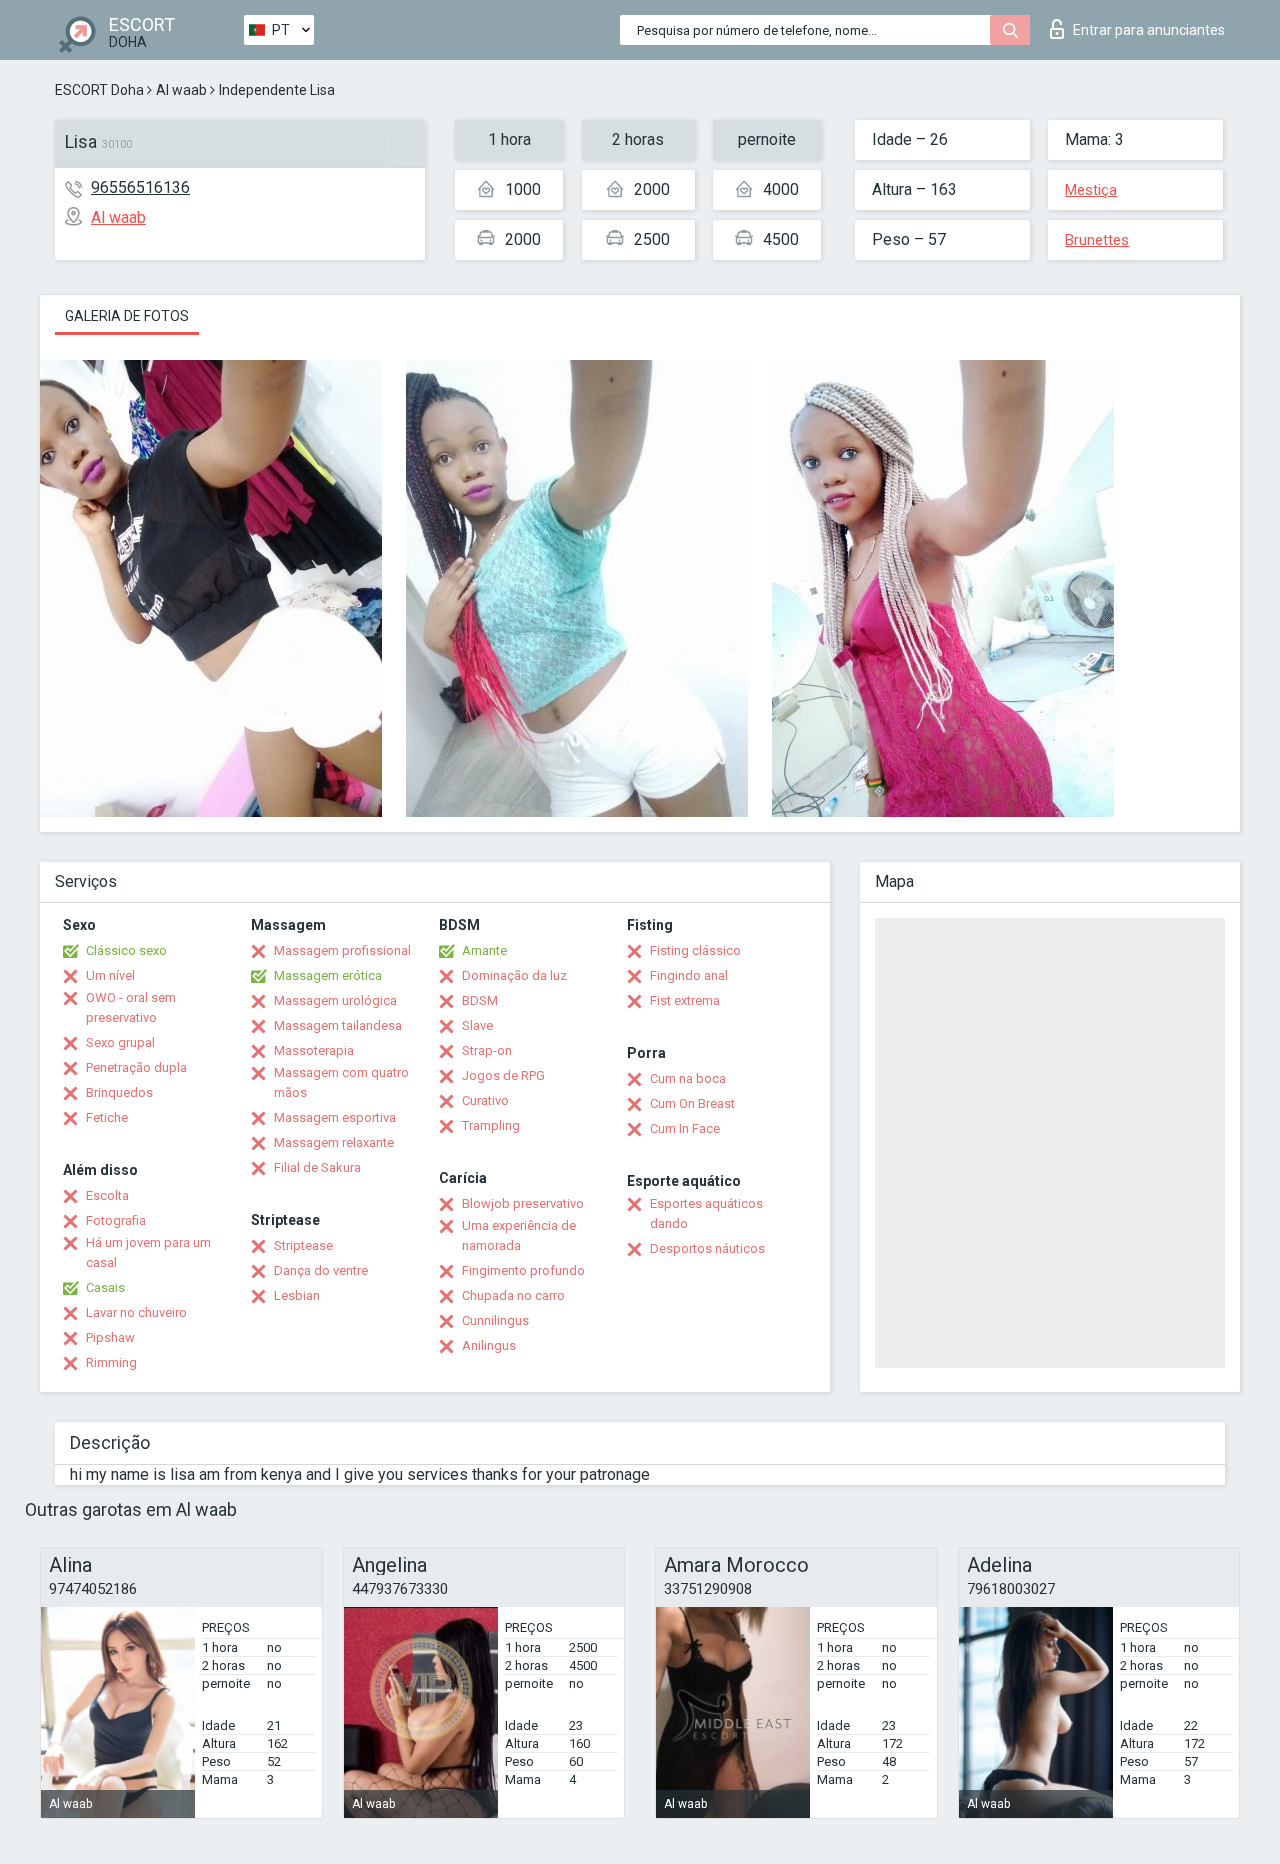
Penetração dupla (136, 1067)
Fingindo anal (689, 975)
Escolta (107, 1195)
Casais (105, 1287)
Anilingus (489, 1345)
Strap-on (487, 1050)
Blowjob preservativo (523, 1203)
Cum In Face (685, 1128)
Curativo (485, 1100)
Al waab (181, 90)
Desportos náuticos (707, 1248)
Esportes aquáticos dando (706, 1213)
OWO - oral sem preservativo (131, 1007)
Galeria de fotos (127, 316)
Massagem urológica (335, 1000)
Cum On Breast (692, 1103)
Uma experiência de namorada (519, 1235)
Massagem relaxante (334, 1142)
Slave (477, 1025)
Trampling (491, 1125)
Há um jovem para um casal (148, 1252)
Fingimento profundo (523, 1270)
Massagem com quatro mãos (341, 1082)
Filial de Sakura (317, 1167)
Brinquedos (119, 1092)
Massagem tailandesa (338, 1025)
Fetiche (107, 1117)
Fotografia (116, 1220)
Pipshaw (110, 1337)
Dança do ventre (321, 1270)
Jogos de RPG (503, 1075)
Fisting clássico (695, 950)
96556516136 (140, 187)
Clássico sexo (126, 950)
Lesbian (297, 1295)
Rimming (111, 1362)
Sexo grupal (120, 1042)
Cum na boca (688, 1078)
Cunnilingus (495, 1320)
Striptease (303, 1245)
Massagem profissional (342, 950)
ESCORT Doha (99, 90)
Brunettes (1097, 240)
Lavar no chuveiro (136, 1312)
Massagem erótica (328, 975)
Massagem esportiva (335, 1117)
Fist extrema (685, 1000)
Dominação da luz (514, 975)
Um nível (110, 975)
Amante (484, 950)
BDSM (480, 1000)
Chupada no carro (513, 1295)
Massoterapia (314, 1050)
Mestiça (1091, 190)
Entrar (1149, 30)
